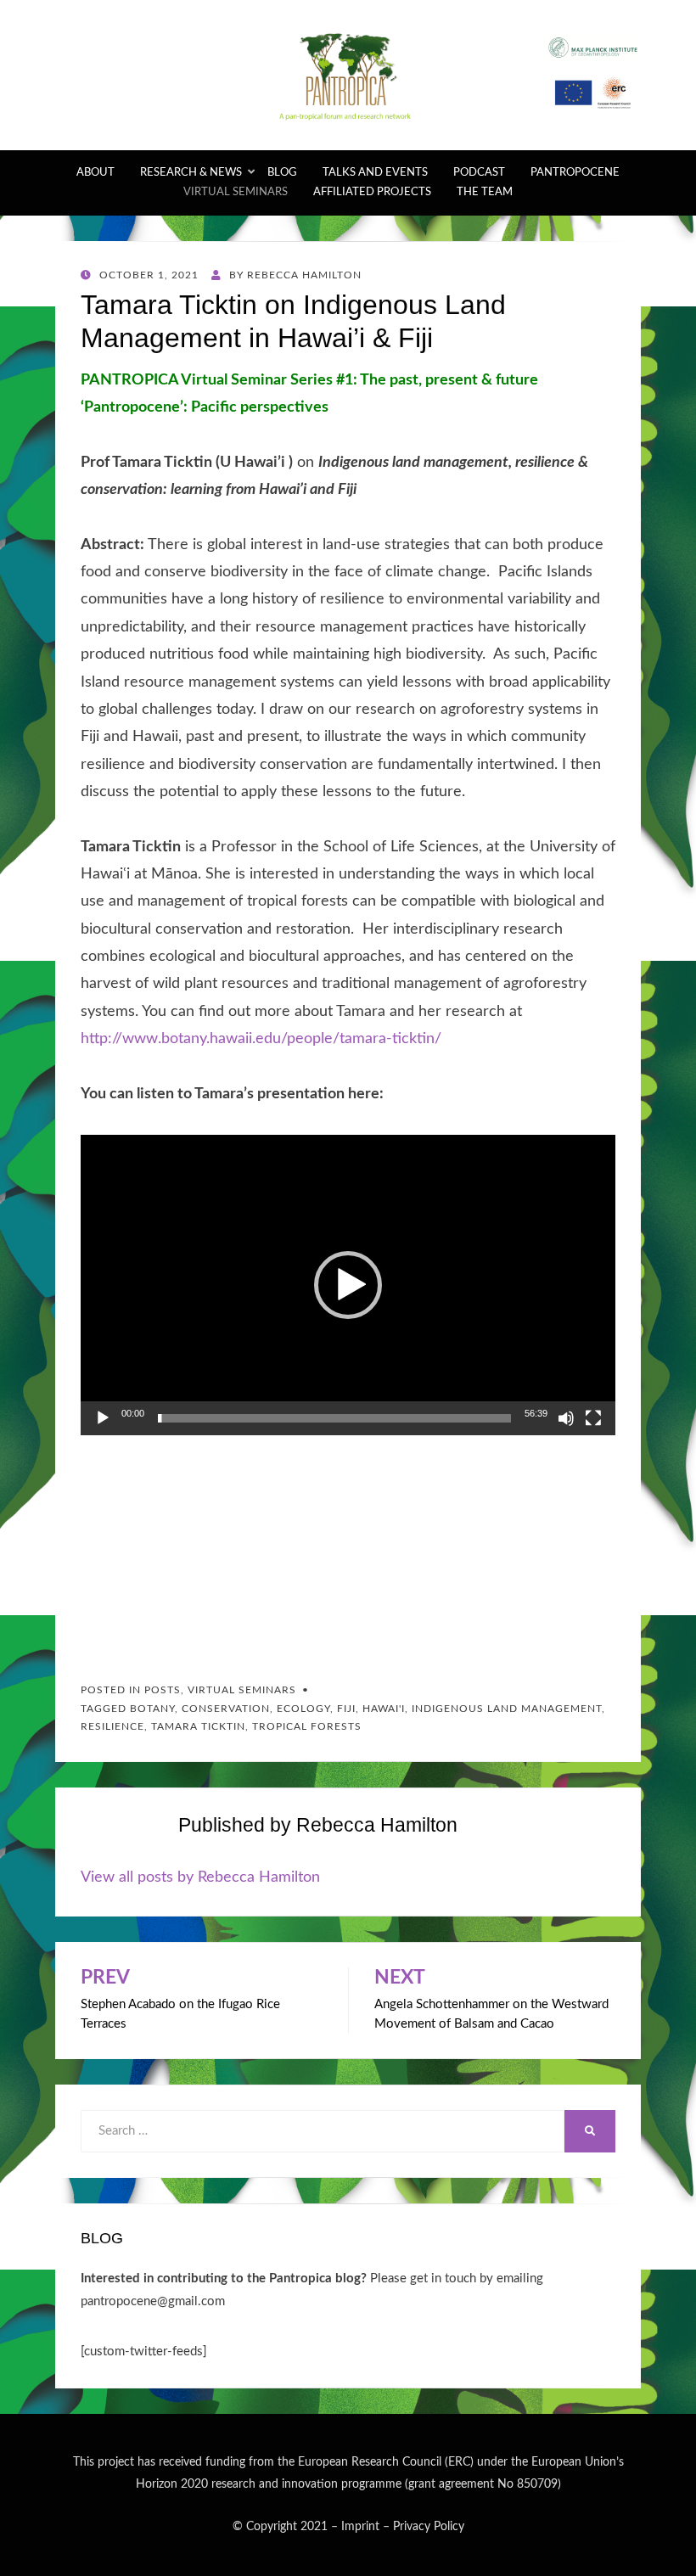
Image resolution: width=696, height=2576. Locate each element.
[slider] (334, 1418)
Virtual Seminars (236, 192)
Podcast (479, 173)
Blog (282, 173)
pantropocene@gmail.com (153, 2301)
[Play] (103, 1418)
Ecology (303, 1709)
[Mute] (566, 1418)
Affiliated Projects (372, 192)
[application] (348, 1285)
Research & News (191, 173)
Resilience (112, 1726)
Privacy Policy (429, 2527)
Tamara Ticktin (198, 1726)
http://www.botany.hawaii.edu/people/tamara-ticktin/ (261, 1039)
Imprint (360, 2527)
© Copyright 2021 (280, 2527)
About (95, 173)
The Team (485, 192)
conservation (226, 1709)
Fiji (346, 1709)
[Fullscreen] (593, 1418)
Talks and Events (375, 173)
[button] (348, 1285)
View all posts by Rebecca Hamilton (200, 1877)
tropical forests (307, 1726)
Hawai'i (384, 1709)
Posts (163, 1690)
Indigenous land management (507, 1709)
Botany (152, 1709)
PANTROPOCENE (575, 173)
